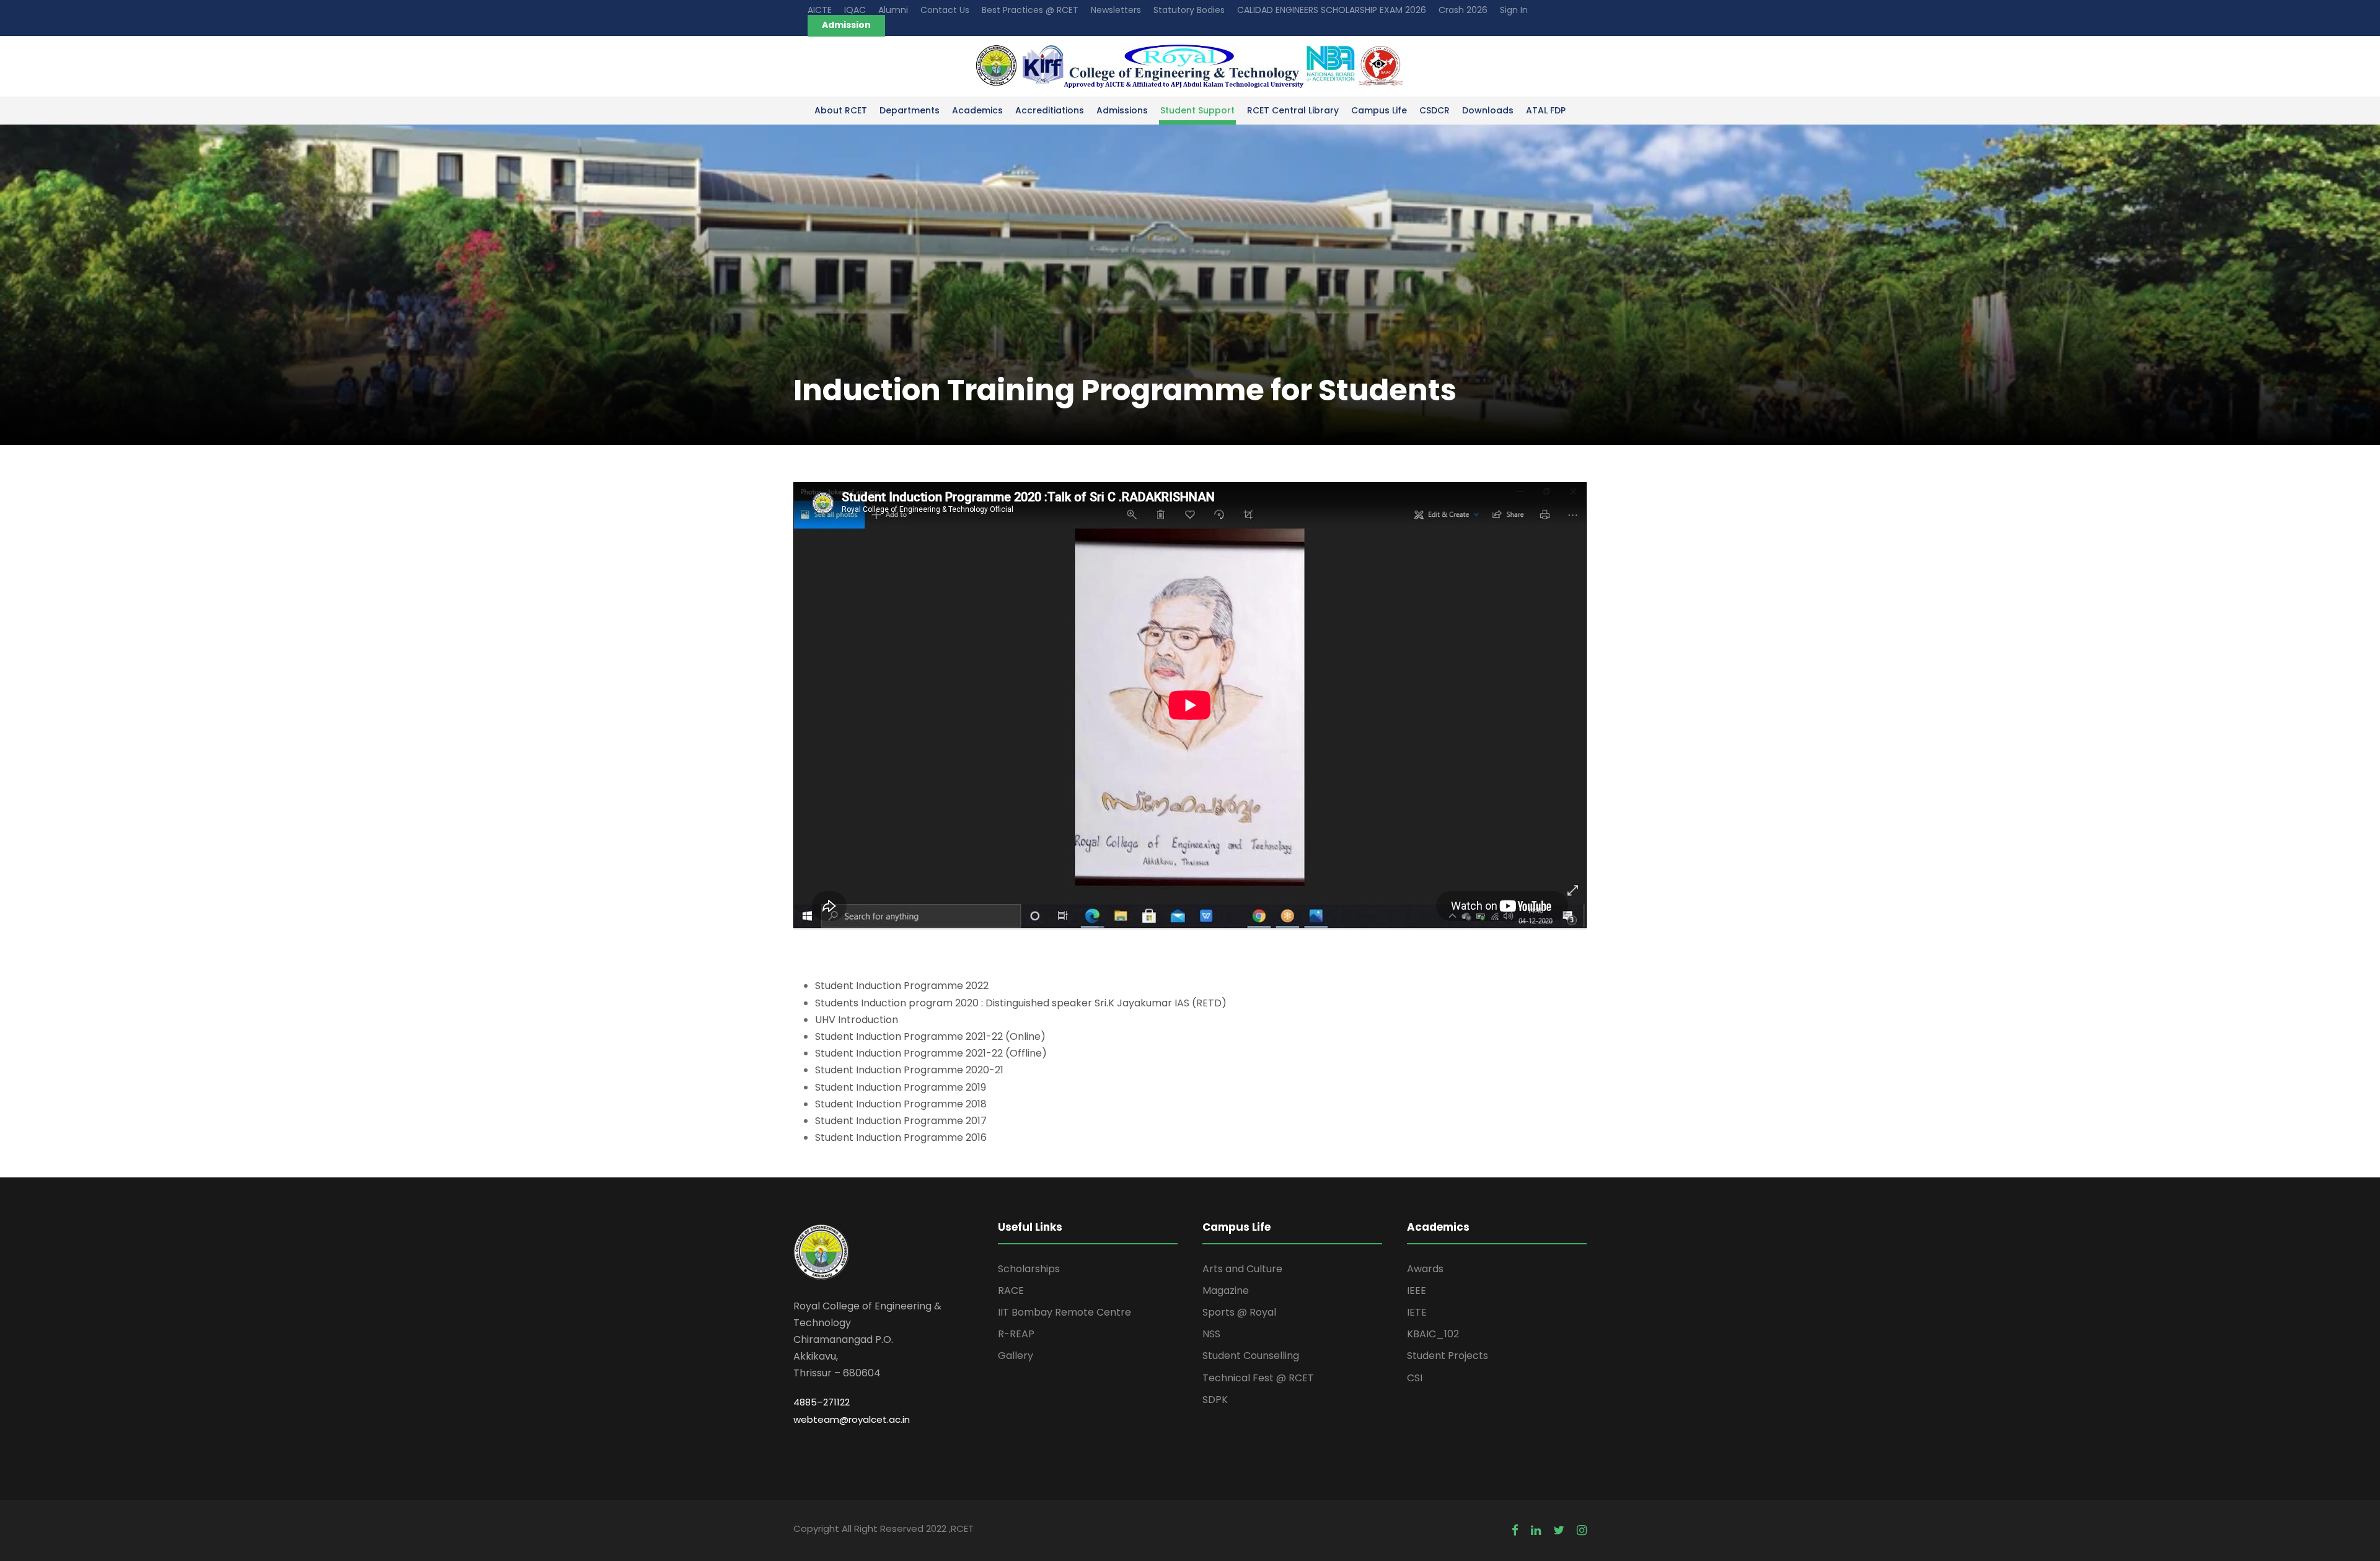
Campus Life (1379, 110)
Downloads (1488, 110)
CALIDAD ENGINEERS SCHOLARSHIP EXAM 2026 (1332, 10)
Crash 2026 (1463, 10)
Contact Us (945, 10)
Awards (1425, 1269)
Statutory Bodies (1189, 10)
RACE (1011, 1291)
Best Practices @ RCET (1030, 10)
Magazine (1226, 1291)
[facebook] (1515, 1530)
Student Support (1197, 110)
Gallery (1016, 1356)
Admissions (1122, 110)
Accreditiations (1050, 110)
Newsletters (1116, 10)
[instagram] (1582, 1530)
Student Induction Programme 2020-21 (909, 1070)
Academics (977, 110)
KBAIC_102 (1433, 1334)
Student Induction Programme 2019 (901, 1087)
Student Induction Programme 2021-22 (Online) (930, 1036)
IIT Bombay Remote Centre (1064, 1312)
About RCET (841, 110)
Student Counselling (1251, 1356)
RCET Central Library (1293, 110)
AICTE (820, 10)
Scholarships (1029, 1269)
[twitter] (1559, 1530)
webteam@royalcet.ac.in (852, 1419)
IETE (1417, 1312)
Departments (910, 110)
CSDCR (1435, 110)
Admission (846, 25)
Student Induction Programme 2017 (901, 1121)
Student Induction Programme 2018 (901, 1104)
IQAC (855, 10)
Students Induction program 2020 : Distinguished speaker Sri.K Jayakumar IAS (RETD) (1021, 1003)
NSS (1211, 1334)
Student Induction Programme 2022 (902, 986)
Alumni (893, 10)
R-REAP (1016, 1334)
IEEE (1417, 1291)
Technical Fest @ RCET (1258, 1378)
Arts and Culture (1242, 1269)
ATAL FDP (1546, 110)
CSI (1415, 1378)
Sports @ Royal (1239, 1312)
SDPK (1215, 1400)
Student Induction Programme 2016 (901, 1137)
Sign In (1514, 10)
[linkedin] (1536, 1530)
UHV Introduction (857, 1020)
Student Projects (1448, 1356)
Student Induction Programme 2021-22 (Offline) (931, 1053)
